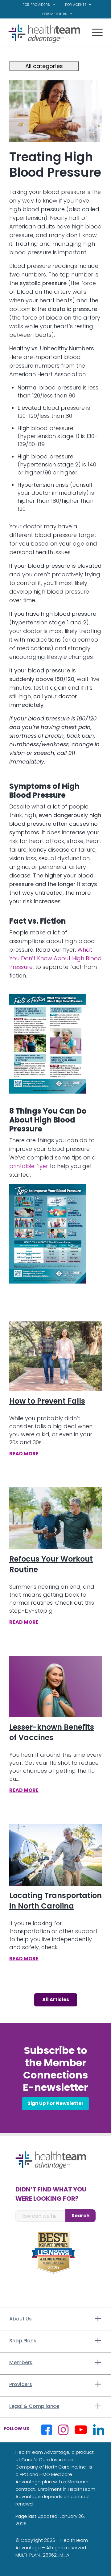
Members (21, 2362)
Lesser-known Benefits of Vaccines (52, 1732)
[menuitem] (39, 5)
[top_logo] (46, 34)
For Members (55, 14)
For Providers (36, 5)
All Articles (56, 2000)
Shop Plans (23, 2341)
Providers (21, 2384)
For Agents (76, 5)
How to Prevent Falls (47, 1401)
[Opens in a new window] (48, 1044)
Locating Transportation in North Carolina (55, 1901)
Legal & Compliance (34, 2406)
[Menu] (94, 37)
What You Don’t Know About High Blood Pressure (55, 958)
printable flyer (29, 1166)
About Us (21, 2319)
